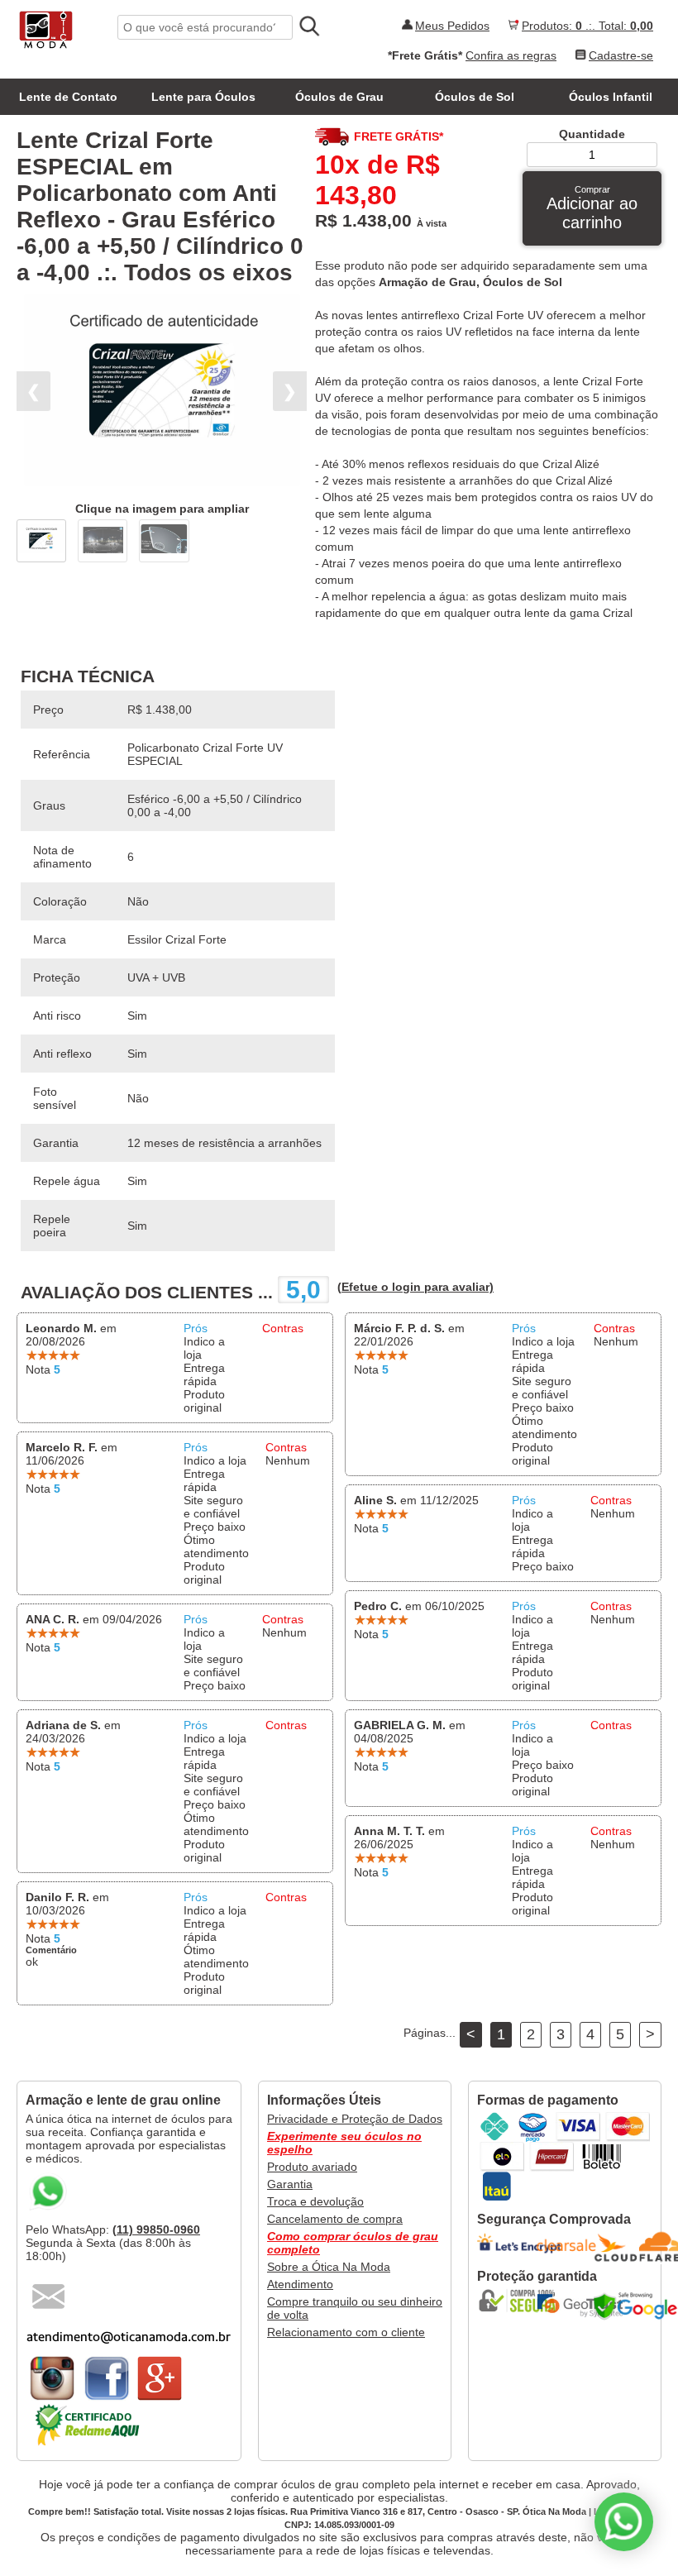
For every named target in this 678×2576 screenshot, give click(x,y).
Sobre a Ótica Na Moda (329, 2267)
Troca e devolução (315, 2201)
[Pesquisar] (308, 26)
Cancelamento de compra (335, 2219)
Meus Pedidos (452, 26)
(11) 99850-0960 (156, 2230)
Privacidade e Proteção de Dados (355, 2119)
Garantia (290, 2184)
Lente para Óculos (203, 97)
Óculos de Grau (339, 97)
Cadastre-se (621, 55)
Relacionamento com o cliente (346, 2332)
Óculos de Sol (475, 97)
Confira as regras (511, 55)
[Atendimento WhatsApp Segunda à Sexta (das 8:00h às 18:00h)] (624, 2522)
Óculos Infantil (611, 97)
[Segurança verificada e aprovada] (523, 2301)
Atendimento (300, 2284)
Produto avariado (312, 2167)
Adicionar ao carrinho (592, 208)
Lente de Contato (68, 97)
